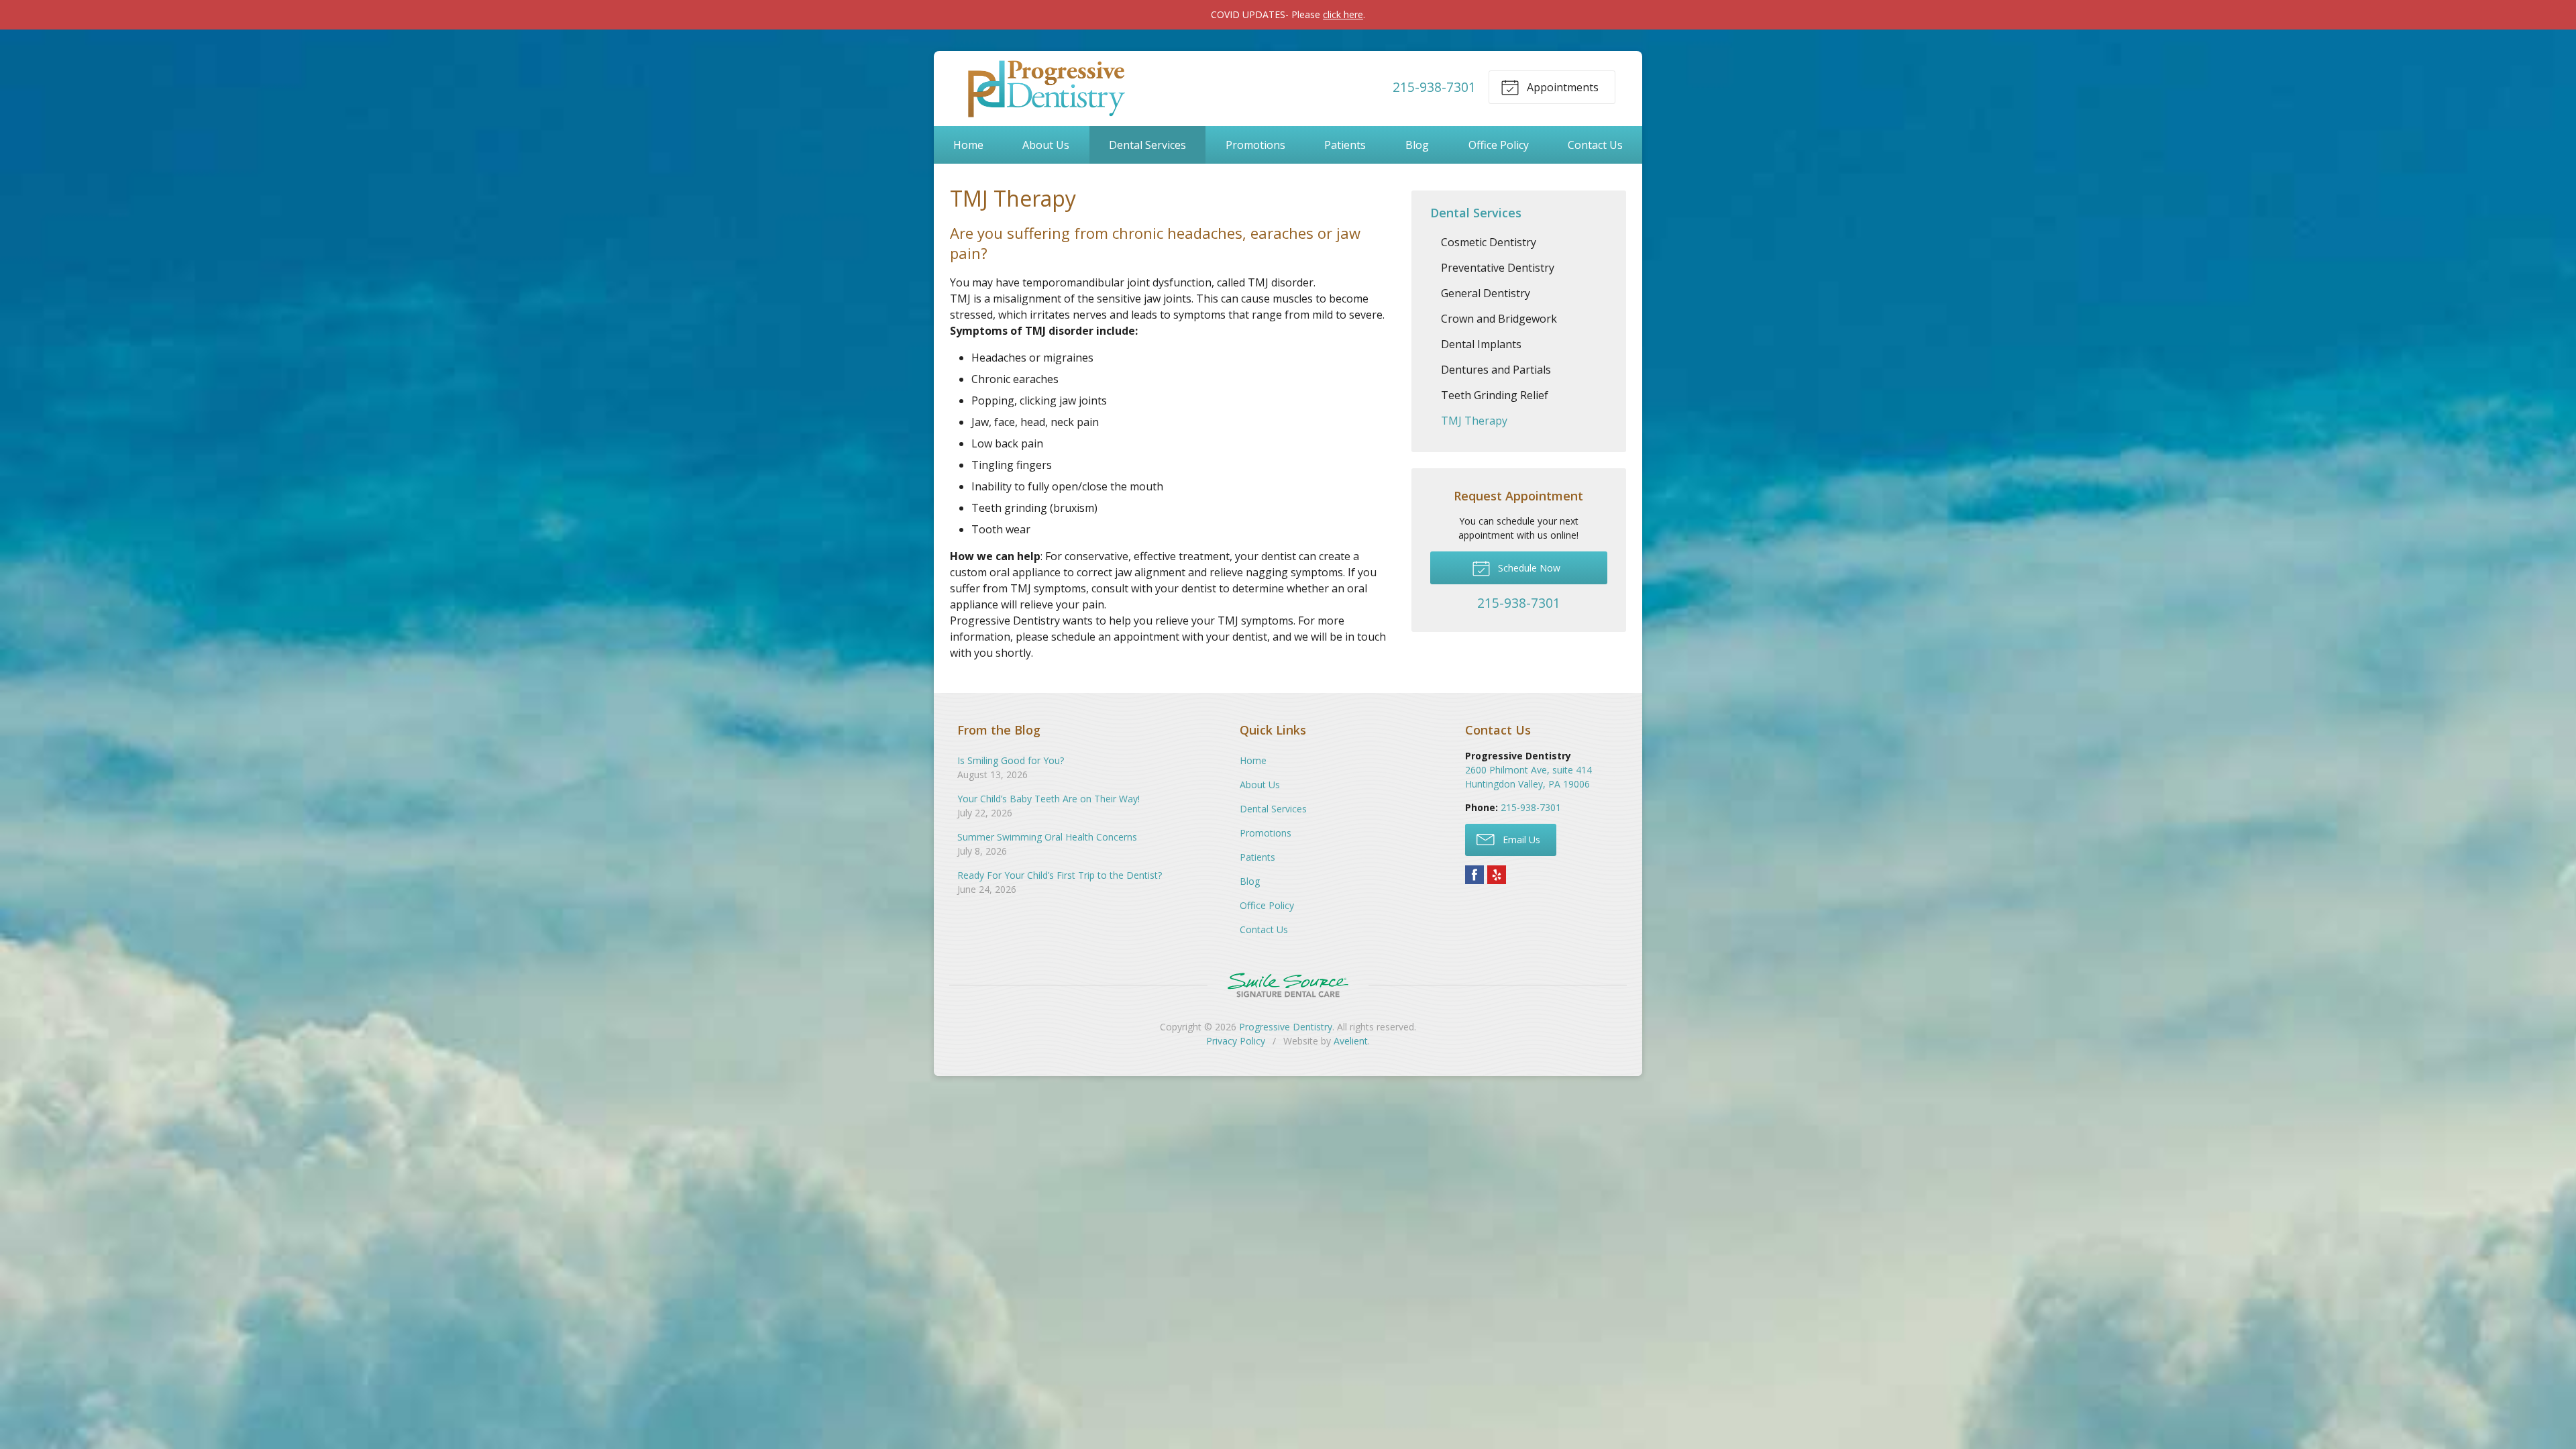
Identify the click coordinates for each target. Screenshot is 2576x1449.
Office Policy (1499, 145)
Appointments (1561, 87)
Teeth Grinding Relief (1495, 395)
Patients (1345, 145)
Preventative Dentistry (1498, 268)
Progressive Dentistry (1286, 1027)
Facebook (1474, 875)
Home (968, 145)
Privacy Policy (1236, 1041)
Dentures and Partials (1496, 370)
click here (1343, 14)
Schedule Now (1528, 568)
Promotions (1255, 145)
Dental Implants (1481, 344)
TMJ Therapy (1474, 421)
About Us (1046, 145)
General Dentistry (1486, 293)
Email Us (1520, 840)
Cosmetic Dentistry (1489, 242)
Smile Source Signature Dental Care (1288, 985)
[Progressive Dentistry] (1044, 87)
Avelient (1351, 1041)
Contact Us (1595, 145)
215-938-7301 (1434, 87)
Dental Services (1147, 145)
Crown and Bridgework (1499, 319)
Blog (1417, 145)
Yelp (1497, 875)
